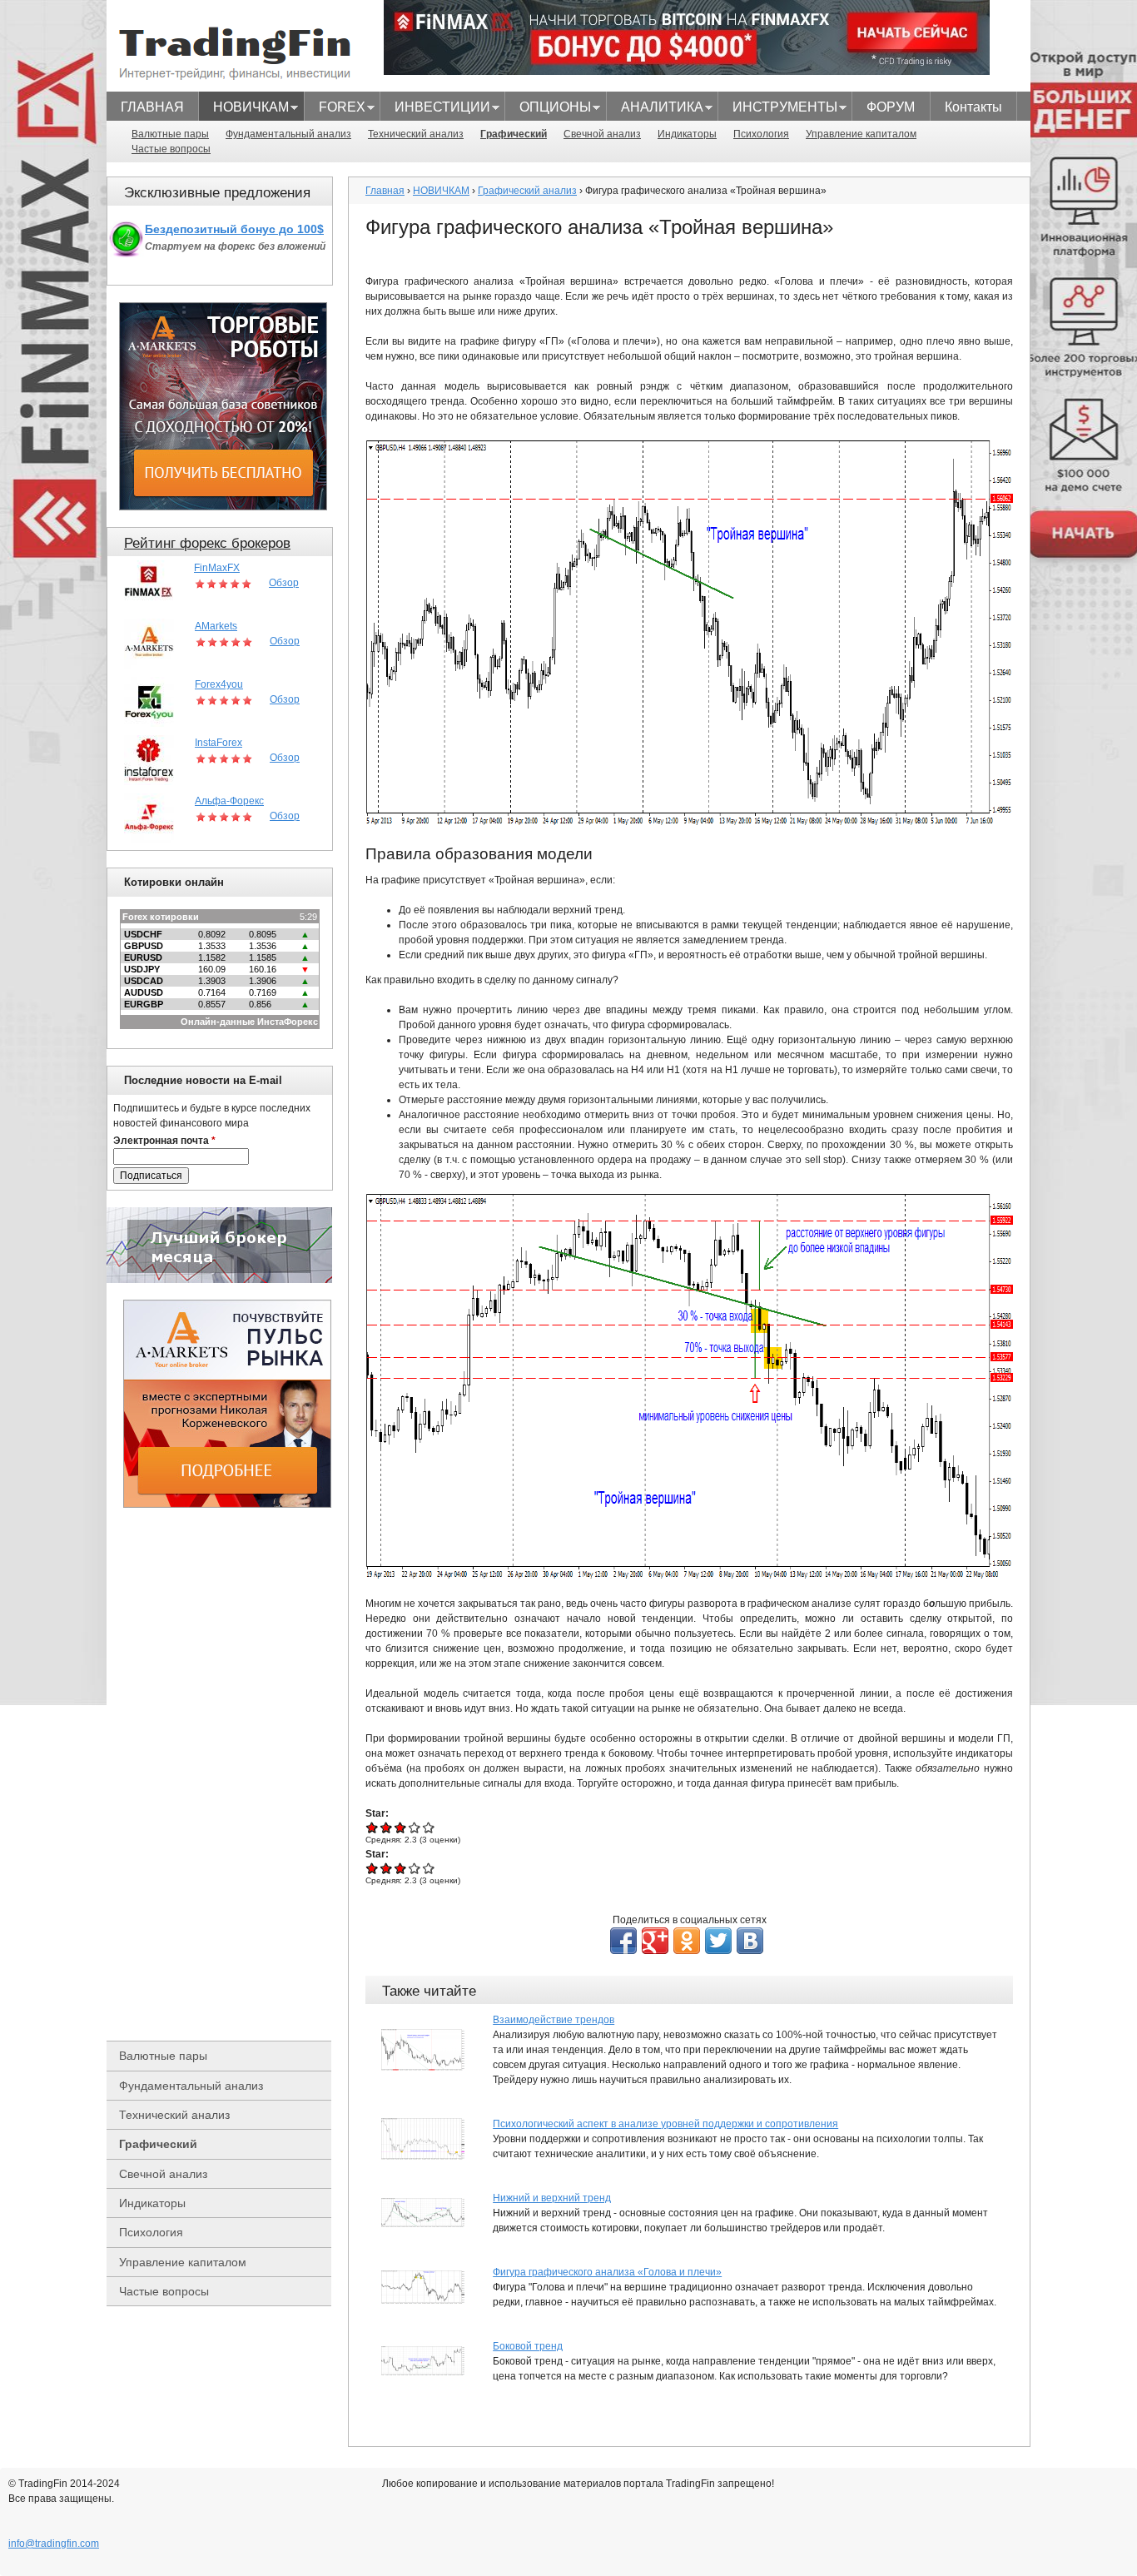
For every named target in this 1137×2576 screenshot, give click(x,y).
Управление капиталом (861, 134)
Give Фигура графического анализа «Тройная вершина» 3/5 (401, 1827)
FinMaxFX (217, 568)
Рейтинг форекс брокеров (207, 543)
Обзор (284, 583)
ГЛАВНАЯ (152, 107)
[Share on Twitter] (718, 1941)
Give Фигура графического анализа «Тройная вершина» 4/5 (415, 1827)
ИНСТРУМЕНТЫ (778, 109)
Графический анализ (527, 191)
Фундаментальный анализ (288, 134)
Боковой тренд (528, 2346)
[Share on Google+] (655, 1941)
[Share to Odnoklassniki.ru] (687, 1941)
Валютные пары (170, 134)
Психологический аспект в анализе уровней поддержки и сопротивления (665, 2124)
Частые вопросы (171, 149)
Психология (761, 134)
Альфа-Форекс (229, 801)
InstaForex (218, 743)
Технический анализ (416, 134)
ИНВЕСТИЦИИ (435, 109)
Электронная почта (164, 1141)
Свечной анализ (602, 134)
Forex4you (219, 684)
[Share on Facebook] (623, 1941)
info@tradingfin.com (54, 2544)
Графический (514, 134)
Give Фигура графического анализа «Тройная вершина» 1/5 (372, 1827)
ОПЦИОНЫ (548, 109)
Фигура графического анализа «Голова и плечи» (607, 2272)
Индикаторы (687, 134)
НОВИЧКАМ (244, 109)
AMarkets (216, 626)
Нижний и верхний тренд (552, 2198)
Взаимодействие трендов (554, 2020)
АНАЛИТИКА (655, 109)
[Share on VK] (750, 1941)
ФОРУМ (891, 107)
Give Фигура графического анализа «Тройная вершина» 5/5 (429, 1827)
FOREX (335, 109)
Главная (385, 191)
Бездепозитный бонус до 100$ (234, 229)
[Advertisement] (227, 1774)
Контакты (973, 107)
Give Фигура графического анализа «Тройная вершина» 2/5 (387, 1827)
